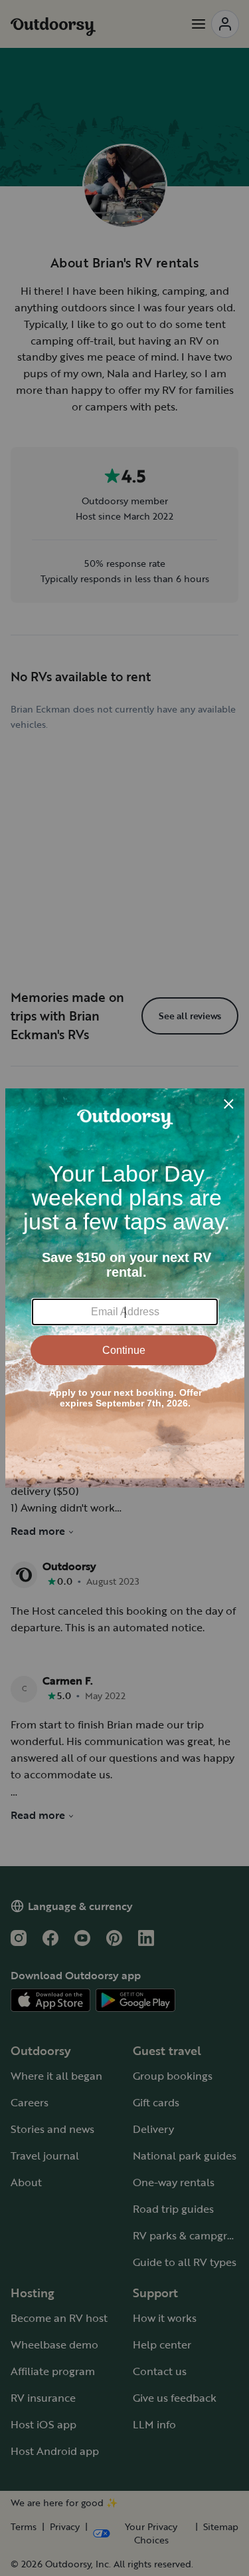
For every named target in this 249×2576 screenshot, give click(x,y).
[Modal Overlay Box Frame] (125, 1288)
